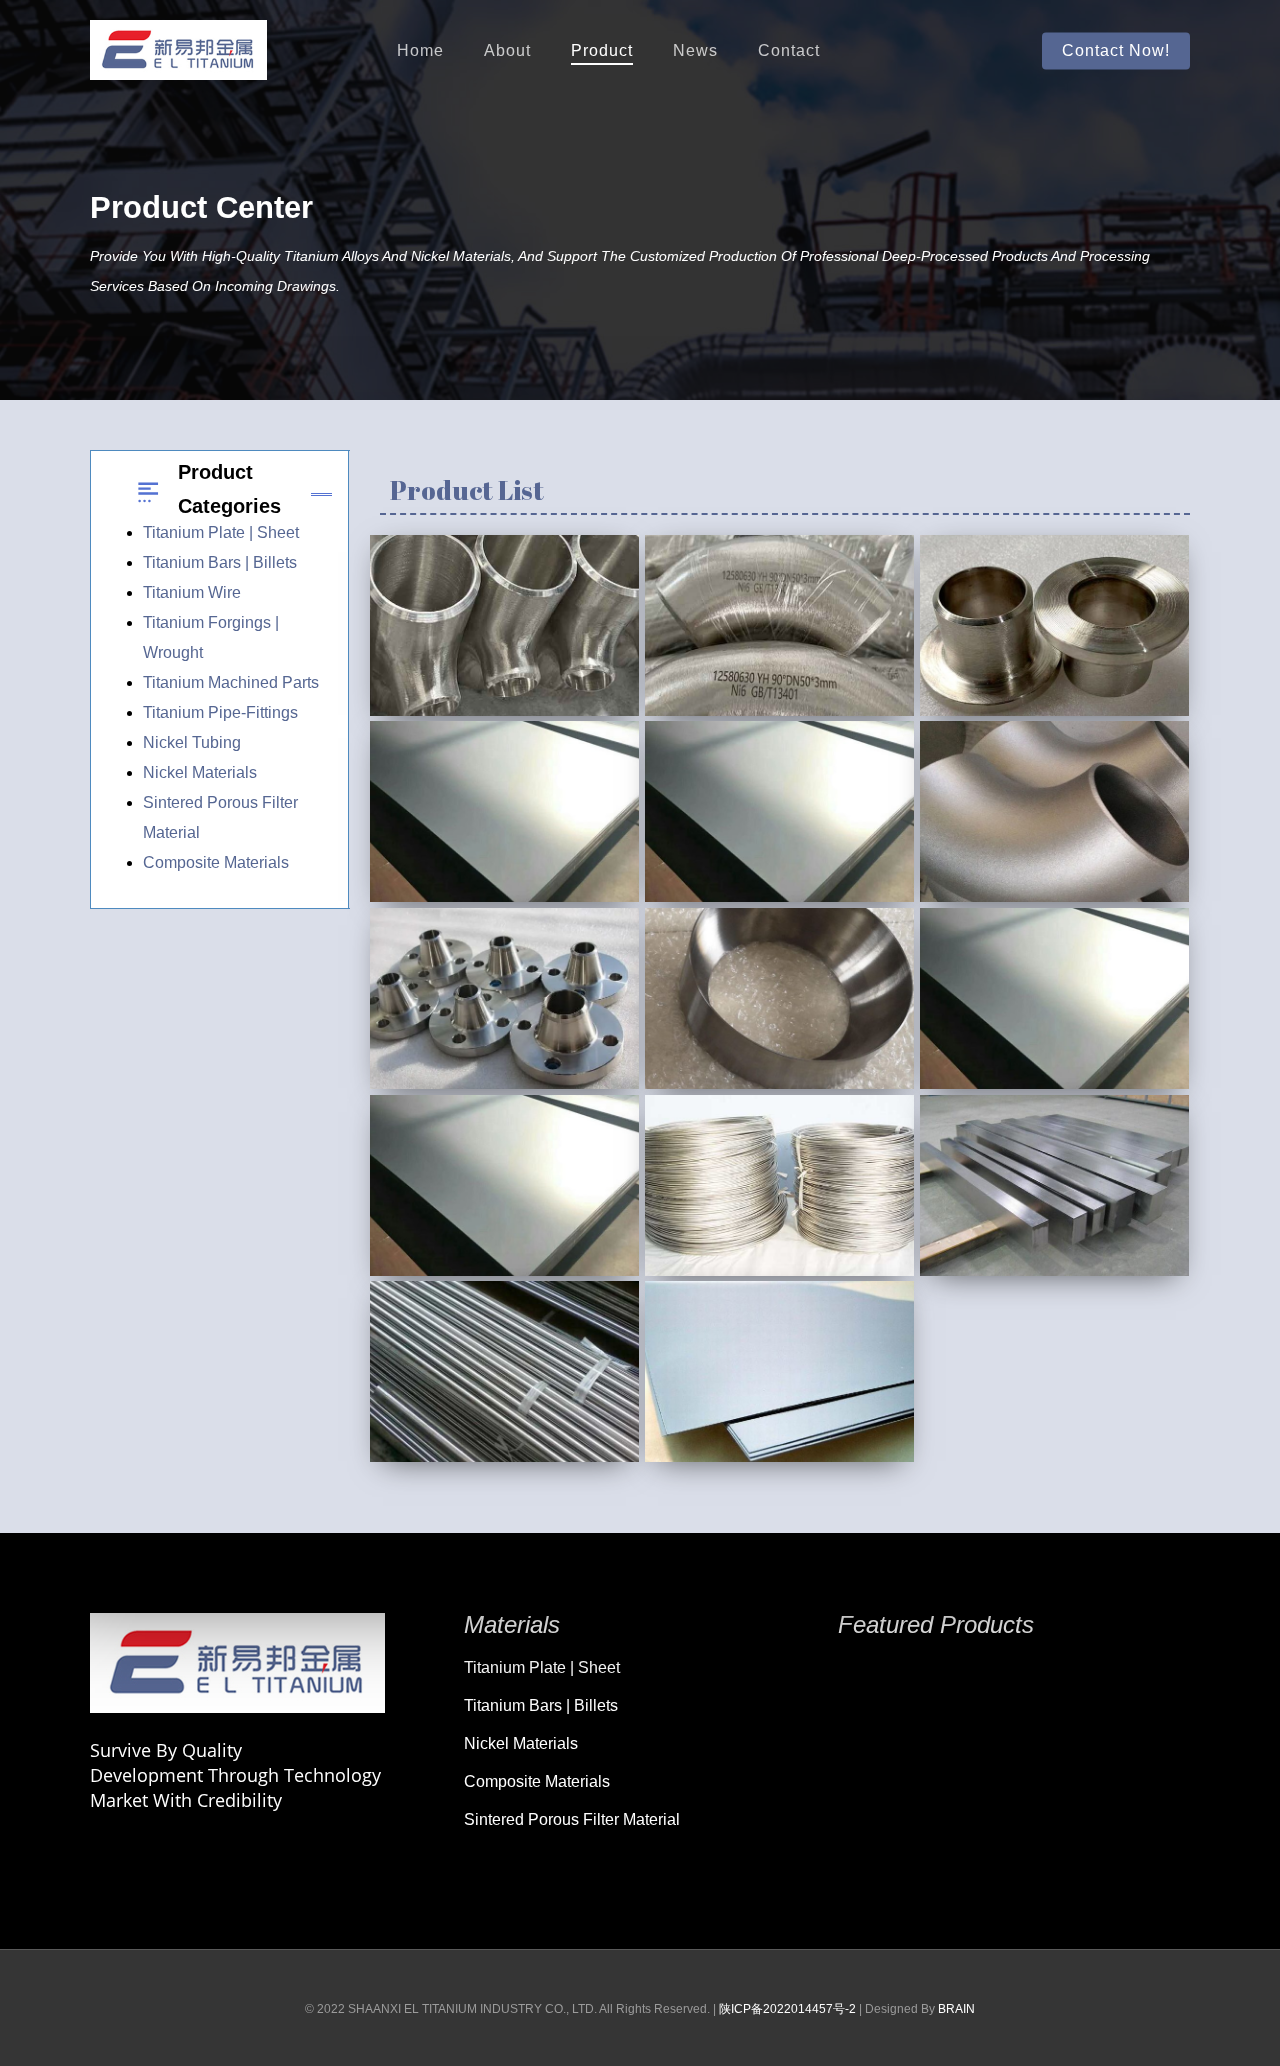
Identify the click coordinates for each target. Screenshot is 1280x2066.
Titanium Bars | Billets (220, 562)
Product (602, 51)
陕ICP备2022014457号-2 (787, 2009)
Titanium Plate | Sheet (221, 532)
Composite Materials (216, 862)
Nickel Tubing (192, 742)
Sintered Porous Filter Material (572, 1819)
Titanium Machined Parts (231, 682)
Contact (789, 51)
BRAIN (956, 2009)
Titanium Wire (192, 592)
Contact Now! (1116, 51)
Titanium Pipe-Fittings (220, 712)
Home (420, 51)
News (695, 51)
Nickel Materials (200, 772)
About (507, 51)
